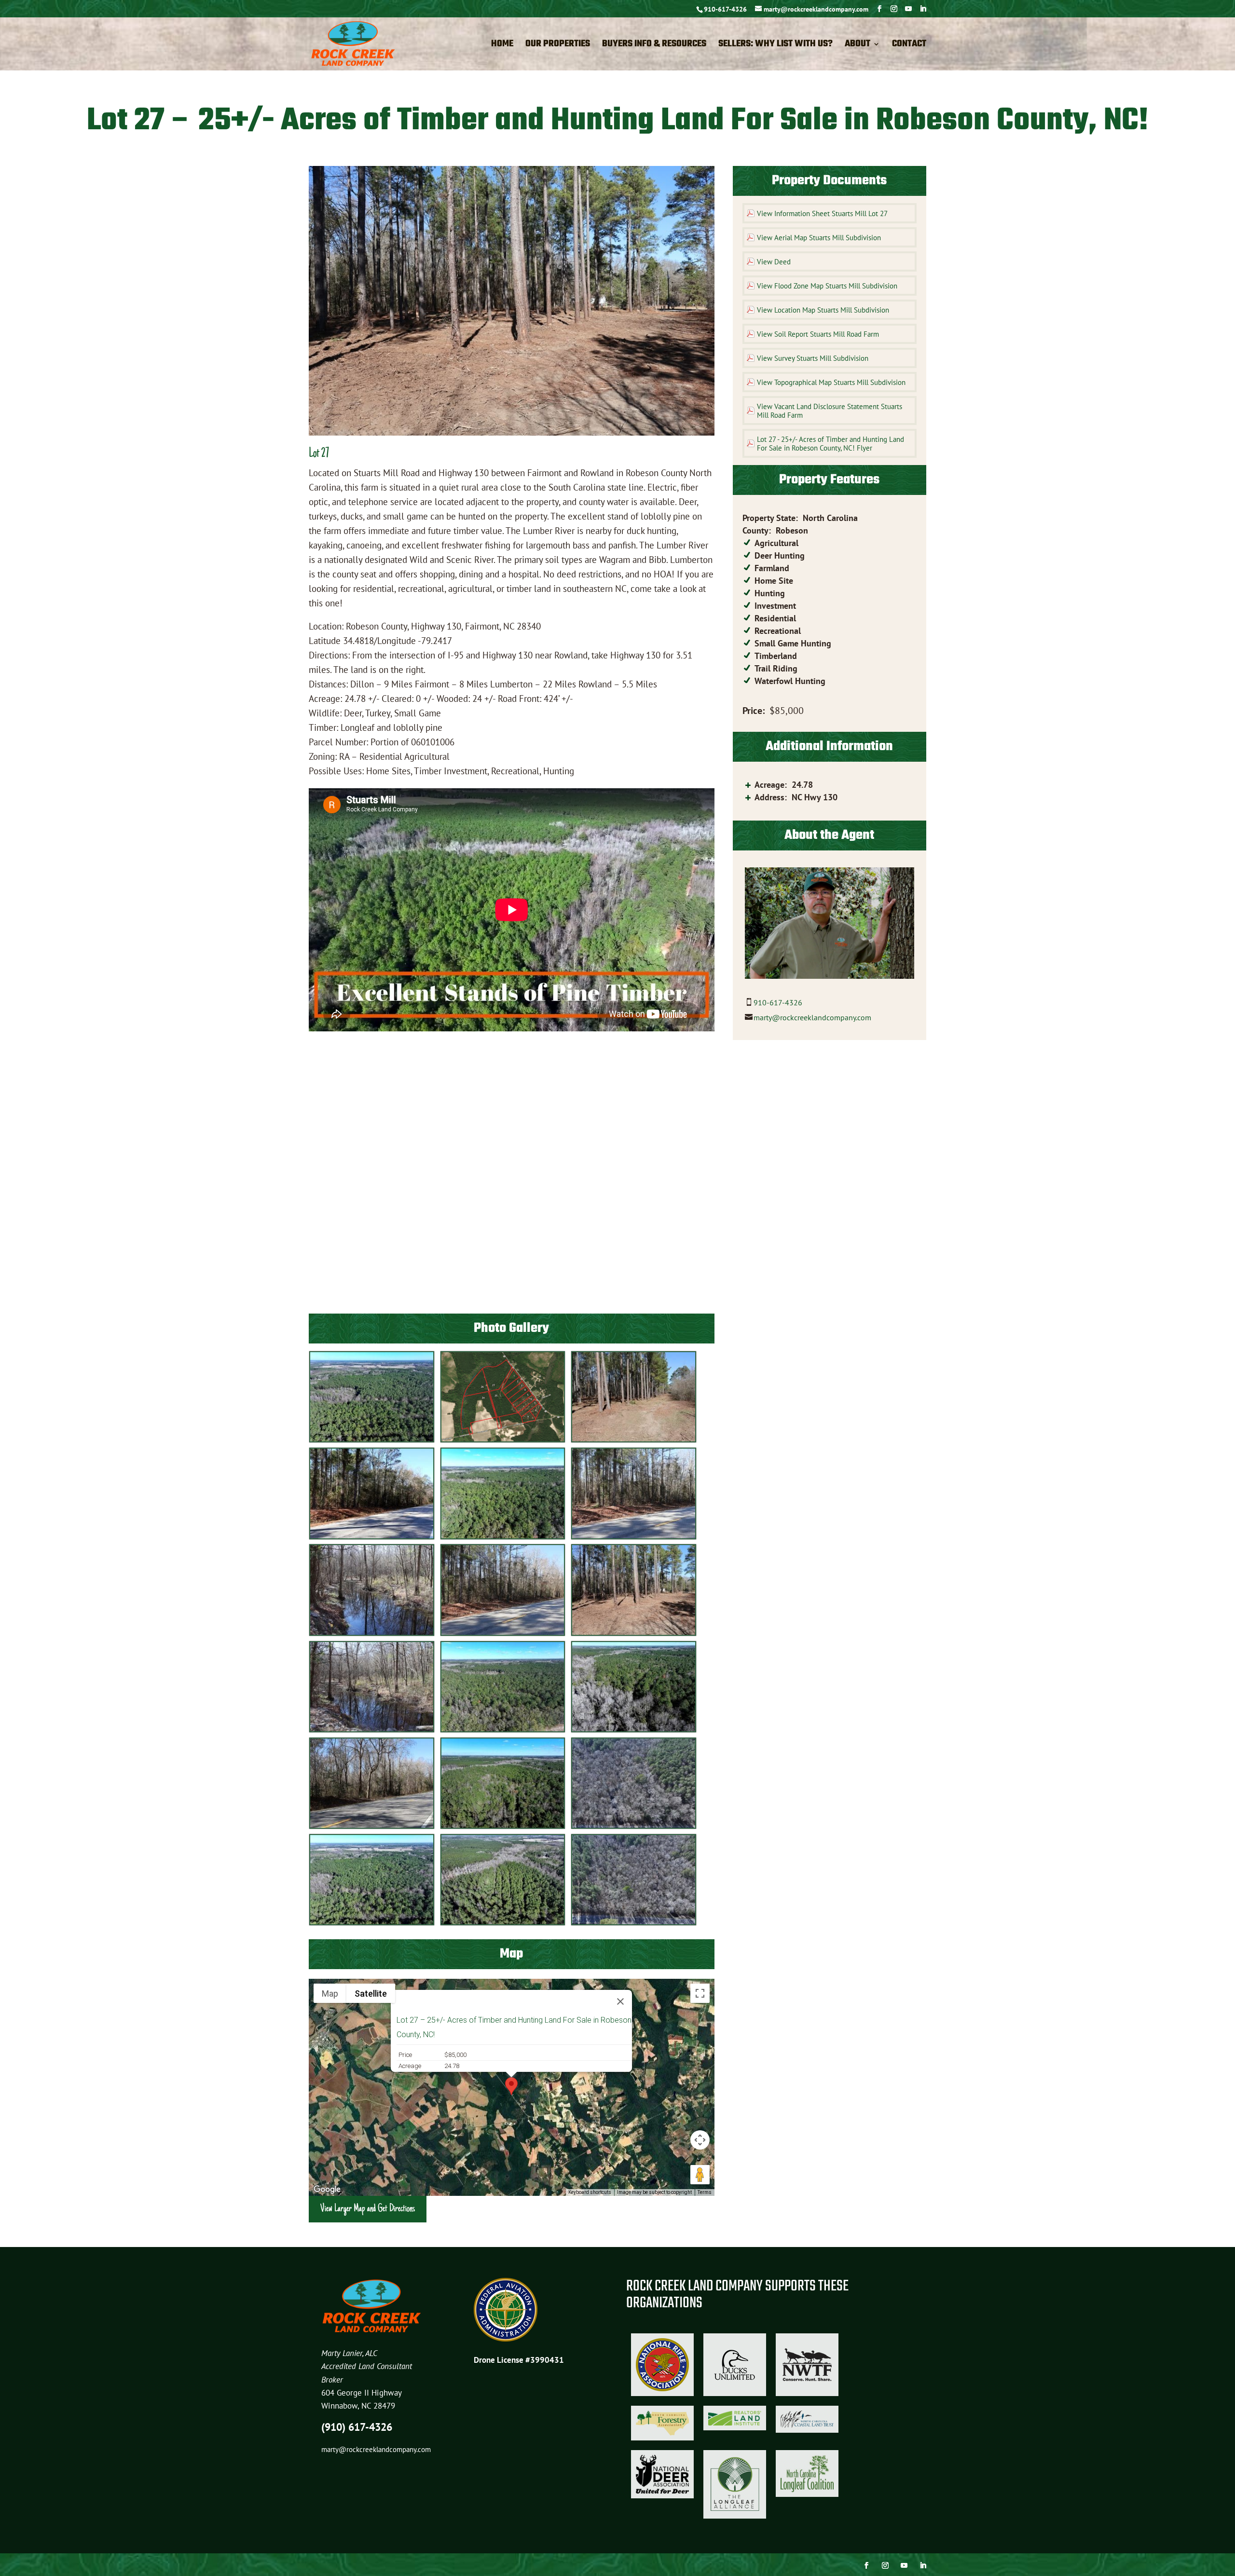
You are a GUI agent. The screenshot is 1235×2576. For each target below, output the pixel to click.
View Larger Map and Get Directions (368, 2209)
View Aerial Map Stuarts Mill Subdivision (819, 238)
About (858, 46)
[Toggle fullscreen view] (700, 1993)
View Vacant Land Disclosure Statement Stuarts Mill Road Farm (830, 411)
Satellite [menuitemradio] (371, 1994)
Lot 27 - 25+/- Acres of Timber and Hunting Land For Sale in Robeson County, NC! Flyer (830, 444)
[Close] (620, 2001)
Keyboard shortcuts (590, 2192)
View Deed (774, 262)
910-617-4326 (725, 9)
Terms (705, 2192)
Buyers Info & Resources (654, 46)
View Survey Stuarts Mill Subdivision (813, 358)
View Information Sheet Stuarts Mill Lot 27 (822, 213)
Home (502, 46)
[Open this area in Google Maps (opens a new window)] (327, 2190)
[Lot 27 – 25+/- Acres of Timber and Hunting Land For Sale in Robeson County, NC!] (372, 1440)
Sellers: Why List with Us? (775, 46)
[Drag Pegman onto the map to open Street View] (700, 2175)
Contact (909, 46)
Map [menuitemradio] (330, 1994)
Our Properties (558, 46)
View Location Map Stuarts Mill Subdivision (823, 310)
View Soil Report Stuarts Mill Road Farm (818, 334)
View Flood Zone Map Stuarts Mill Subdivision (827, 286)
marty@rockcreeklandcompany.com (812, 1017)
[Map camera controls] (700, 2140)
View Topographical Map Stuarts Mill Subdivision (831, 382)
